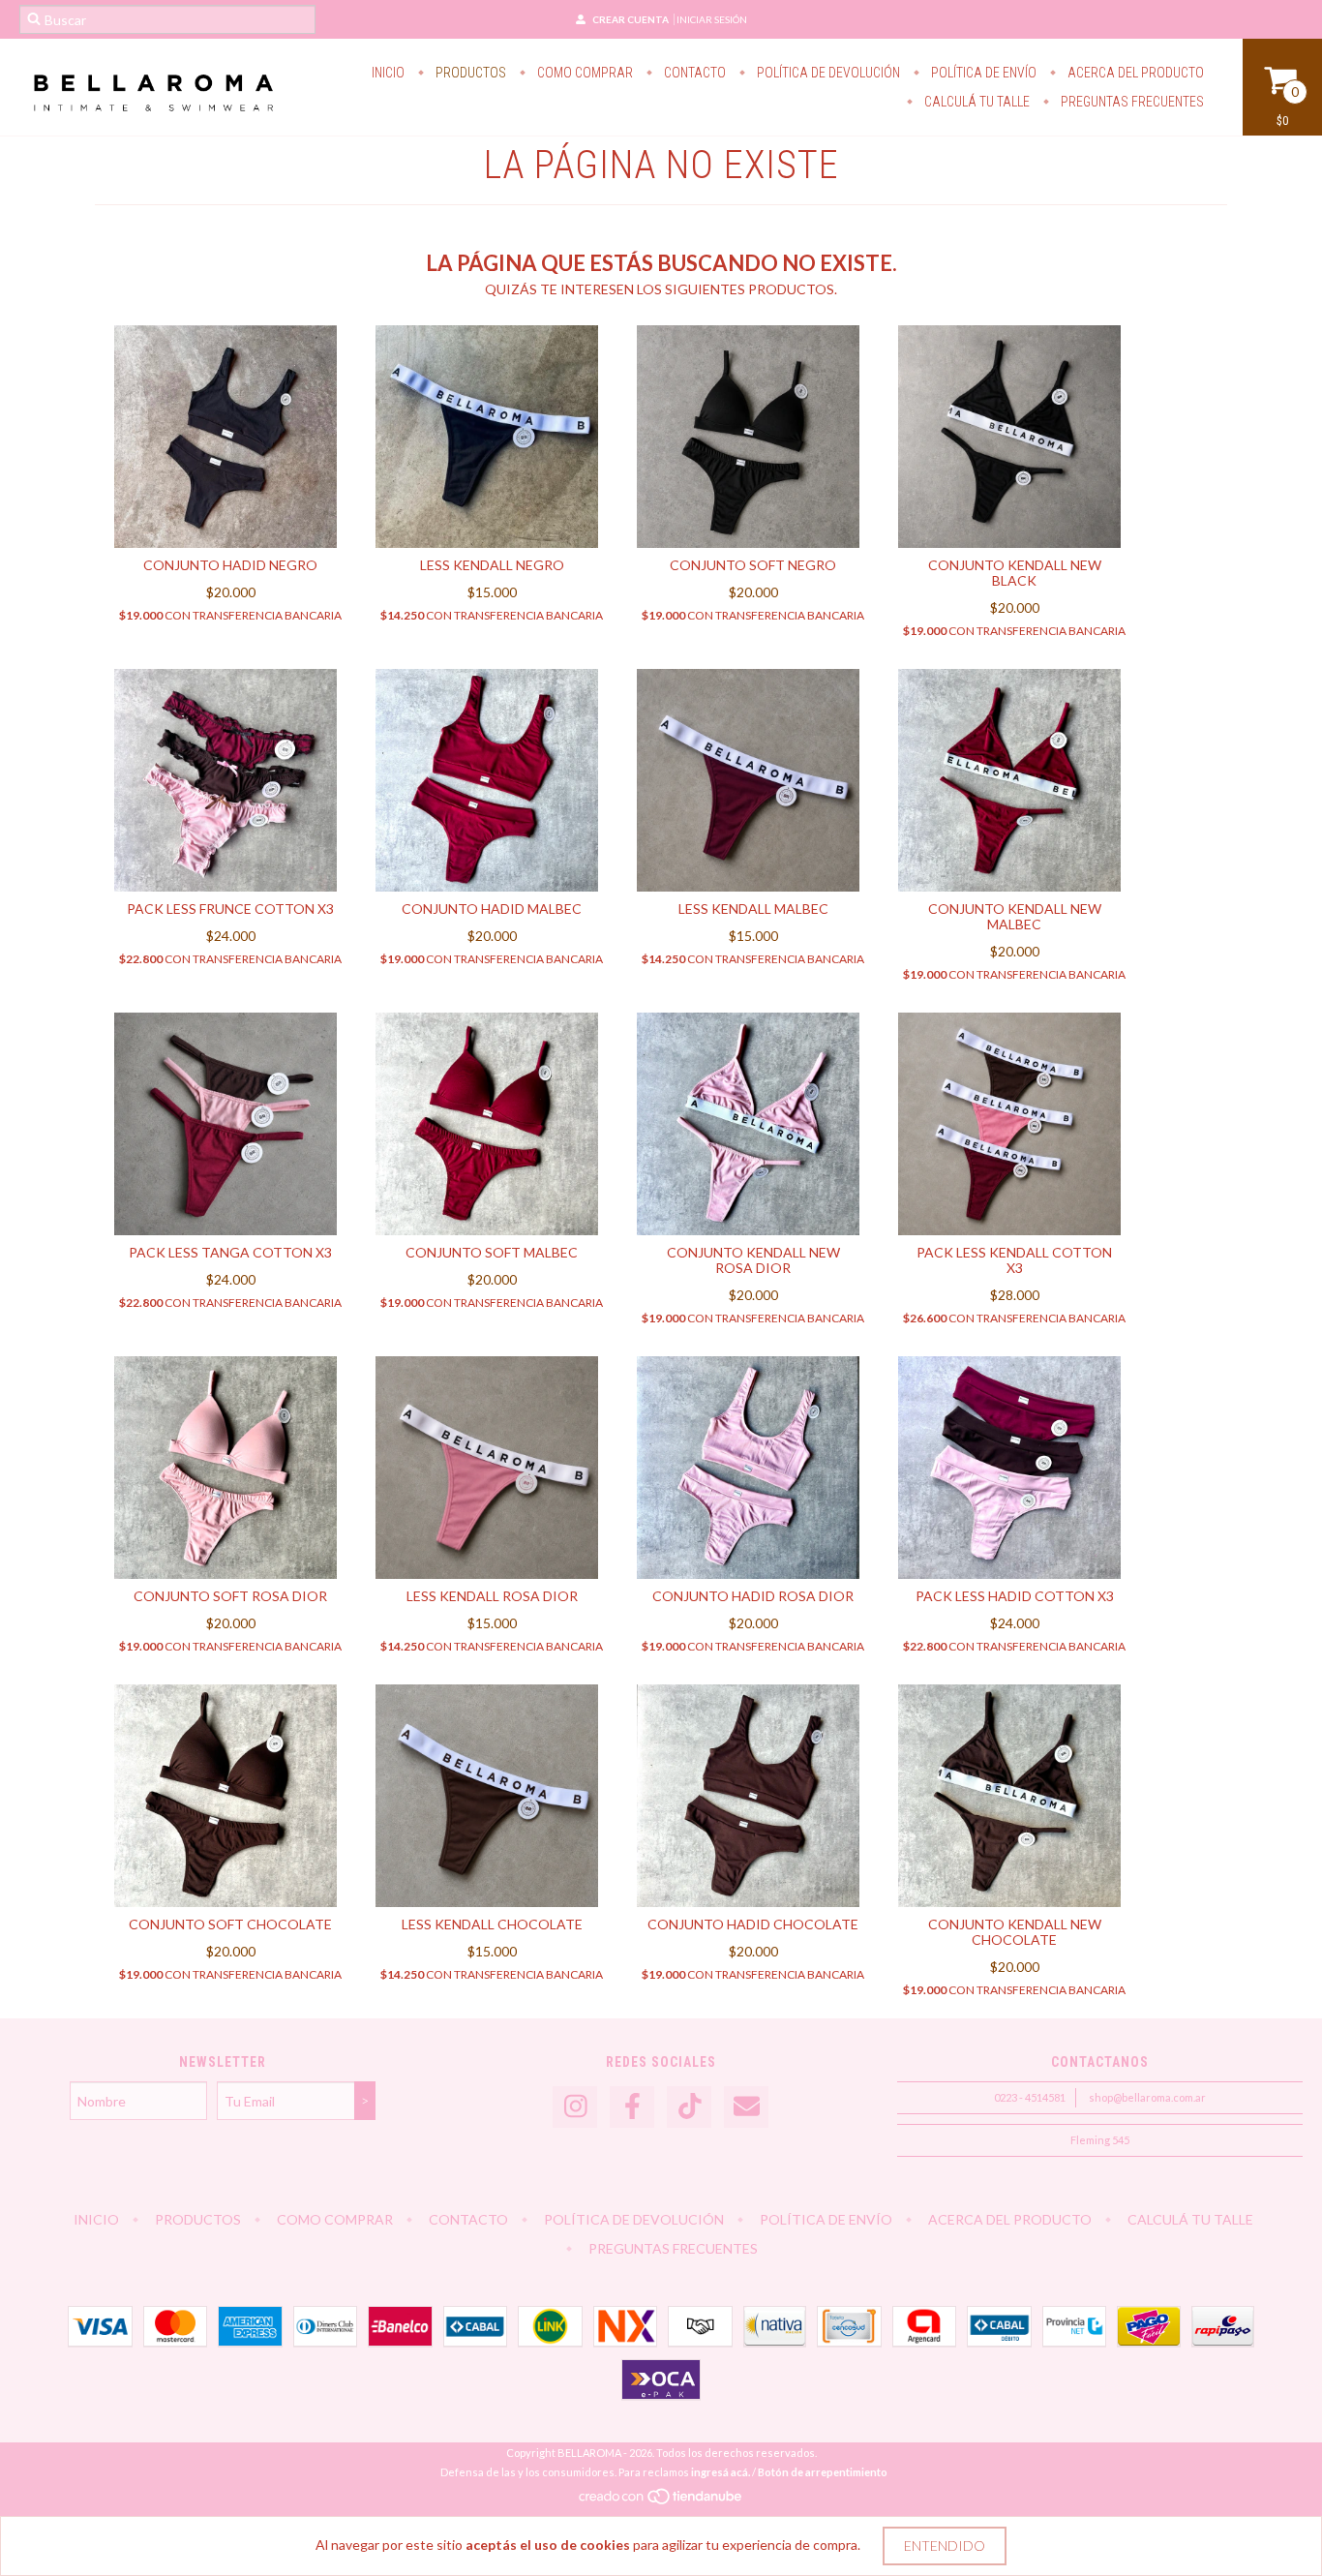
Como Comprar (584, 73)
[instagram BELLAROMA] (575, 2107)
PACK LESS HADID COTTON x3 (1015, 1596)
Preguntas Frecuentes (1131, 102)
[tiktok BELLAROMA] (689, 2107)
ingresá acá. (721, 2472)
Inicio (388, 73)
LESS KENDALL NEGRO (492, 565)
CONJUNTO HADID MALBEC (492, 909)
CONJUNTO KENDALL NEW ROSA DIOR (753, 1260)
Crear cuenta (631, 19)
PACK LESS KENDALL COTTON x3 (1014, 1260)
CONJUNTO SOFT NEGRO (753, 565)
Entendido (945, 2546)
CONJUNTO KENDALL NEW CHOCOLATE (1015, 1932)
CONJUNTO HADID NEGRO (230, 565)
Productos (469, 73)
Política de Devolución (827, 73)
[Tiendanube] (661, 2501)
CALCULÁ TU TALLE (976, 102)
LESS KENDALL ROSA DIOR (492, 1596)
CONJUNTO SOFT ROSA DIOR (230, 1596)
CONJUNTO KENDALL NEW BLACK (1015, 573)
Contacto (693, 73)
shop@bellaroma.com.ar (1147, 2097)
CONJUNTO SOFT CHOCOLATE (230, 1924)
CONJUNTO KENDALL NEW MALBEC (1015, 916)
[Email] (746, 2107)
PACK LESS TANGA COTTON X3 (230, 1252)
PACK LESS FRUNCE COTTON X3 (230, 909)
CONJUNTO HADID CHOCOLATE (753, 1924)
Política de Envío (982, 73)
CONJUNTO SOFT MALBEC (492, 1252)
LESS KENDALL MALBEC (753, 909)
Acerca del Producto (1134, 73)
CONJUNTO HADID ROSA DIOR (753, 1596)
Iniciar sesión (712, 19)
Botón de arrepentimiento (823, 2472)
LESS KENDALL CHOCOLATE (492, 1924)
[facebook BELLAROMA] (632, 2107)
